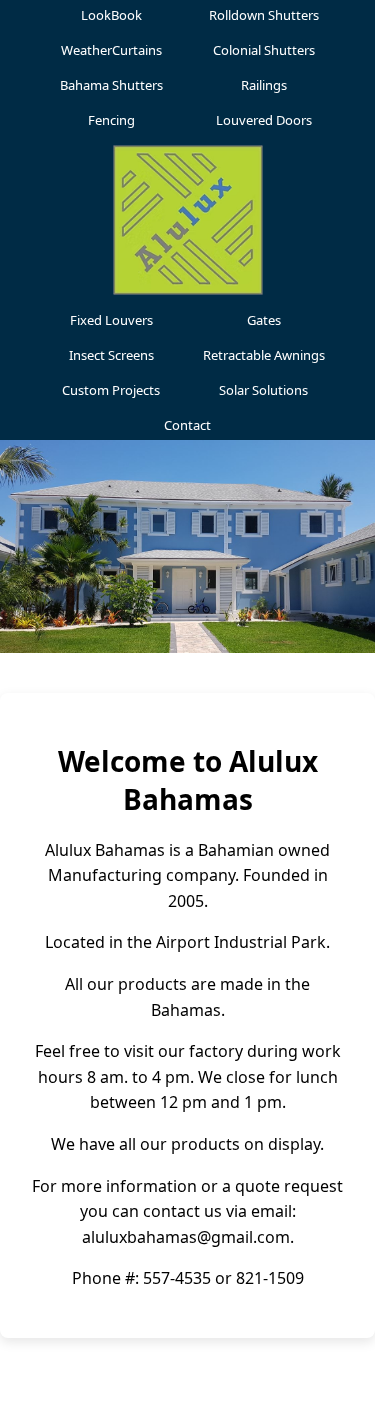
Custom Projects (111, 390)
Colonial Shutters (264, 50)
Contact (187, 425)
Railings (264, 85)
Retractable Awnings (264, 355)
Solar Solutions (263, 390)
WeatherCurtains (111, 50)
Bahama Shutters (111, 85)
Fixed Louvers (111, 320)
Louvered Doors (264, 120)
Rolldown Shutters (264, 15)
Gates (264, 320)
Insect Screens (111, 355)
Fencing (111, 120)
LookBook (111, 15)
